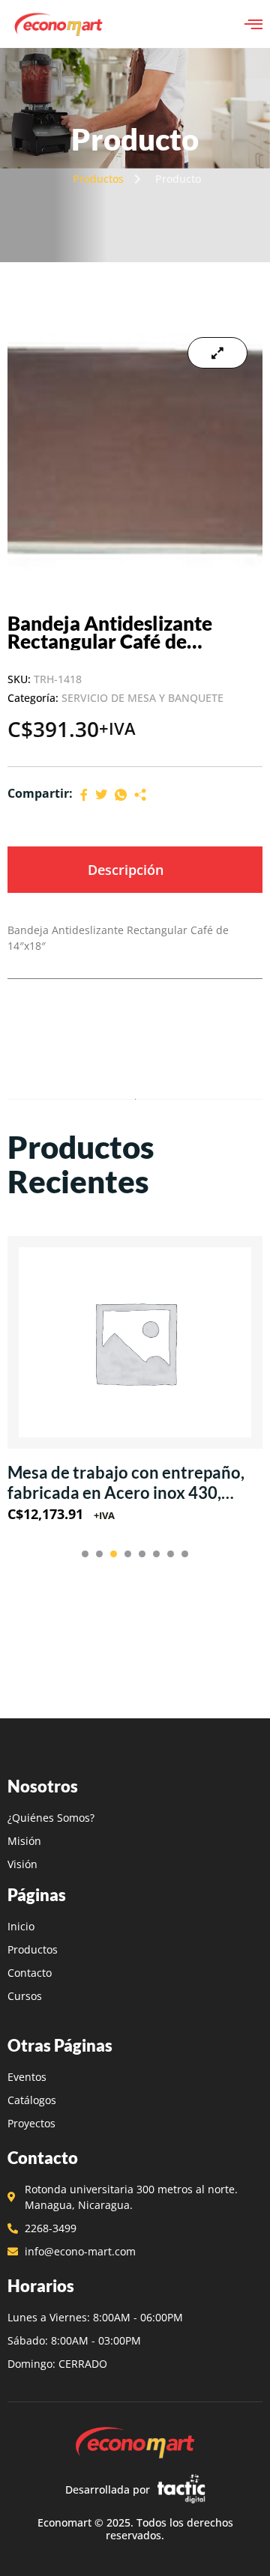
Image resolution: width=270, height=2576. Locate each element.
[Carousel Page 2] (99, 1554)
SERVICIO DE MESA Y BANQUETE (142, 698)
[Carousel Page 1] (85, 1554)
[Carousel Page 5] (142, 1554)
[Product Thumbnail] (217, 353)
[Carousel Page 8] (185, 1554)
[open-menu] (253, 24)
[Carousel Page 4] (128, 1554)
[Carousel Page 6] (156, 1554)
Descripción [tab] (126, 870)
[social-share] (84, 794)
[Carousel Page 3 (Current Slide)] (114, 1554)
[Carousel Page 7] (171, 1554)
